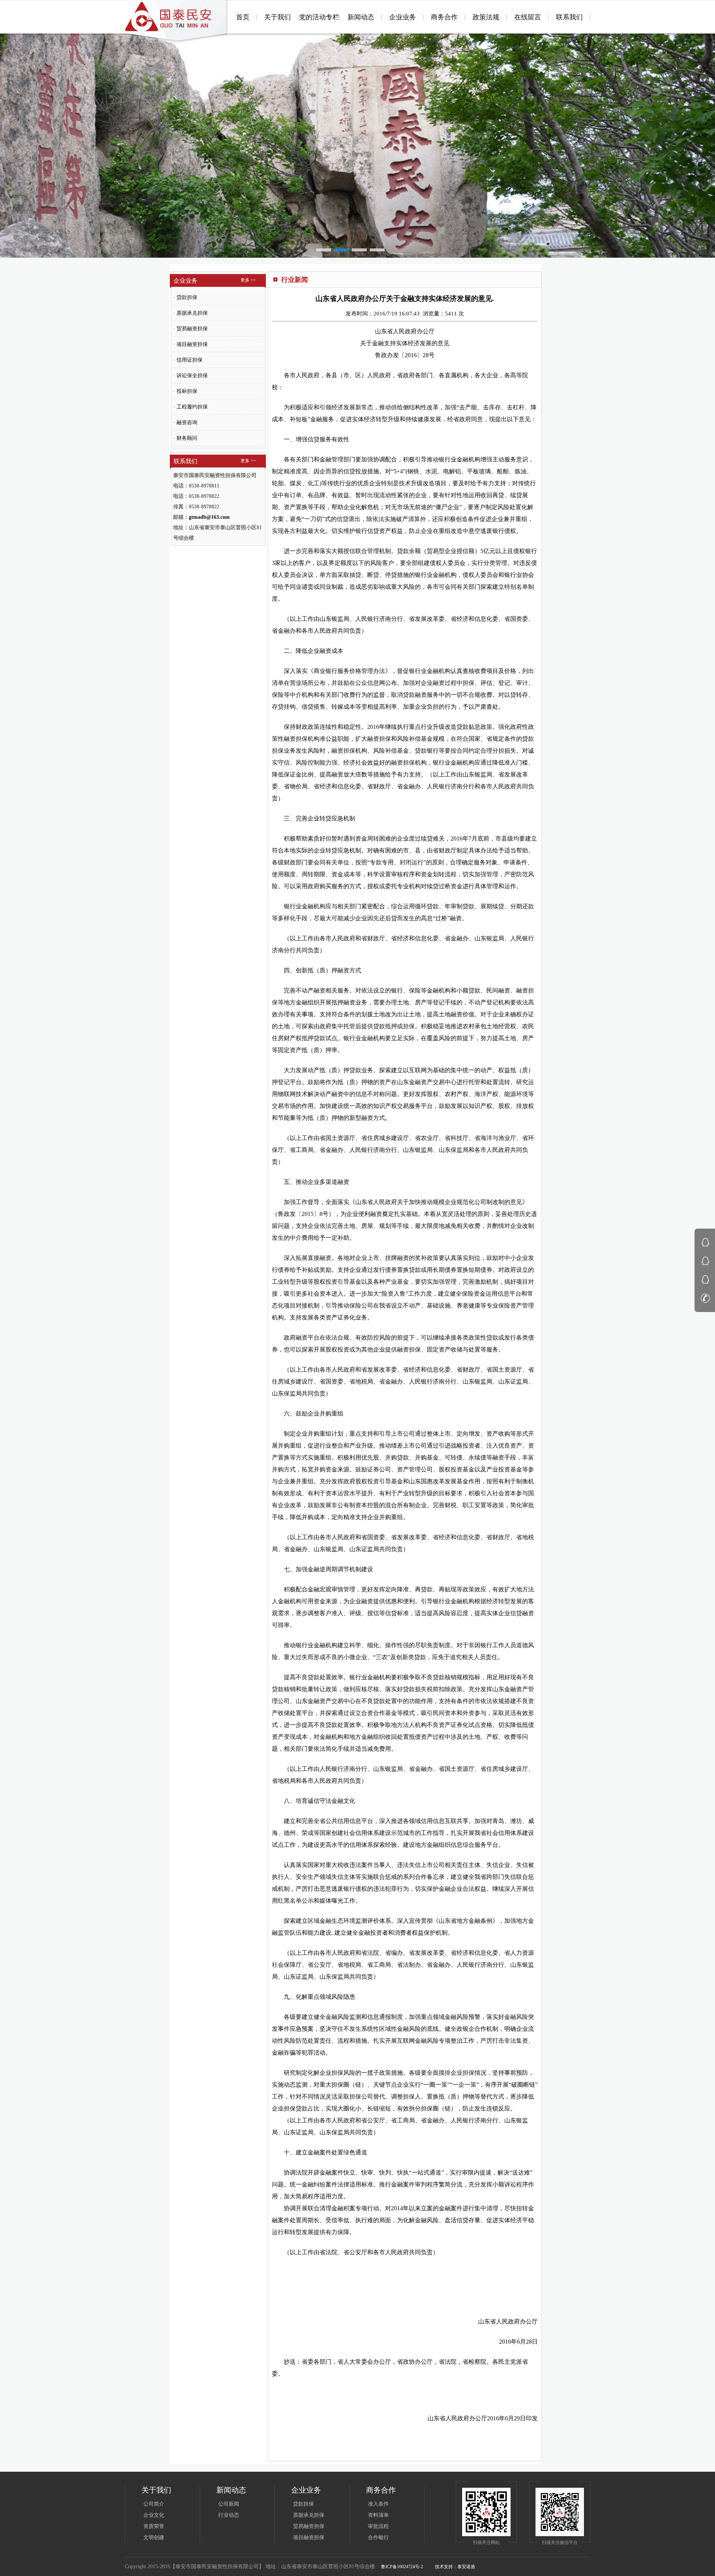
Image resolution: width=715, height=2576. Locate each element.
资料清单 (378, 2515)
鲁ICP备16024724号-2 (402, 2567)
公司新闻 (229, 2504)
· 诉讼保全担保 (190, 376)
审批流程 (378, 2526)
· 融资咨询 (185, 423)
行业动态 (229, 2515)
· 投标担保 (185, 391)
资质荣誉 (154, 2526)
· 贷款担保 (185, 297)
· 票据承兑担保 (190, 313)
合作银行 (378, 2537)
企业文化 (154, 2515)
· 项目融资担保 (190, 344)
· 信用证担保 (188, 360)
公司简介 (154, 2504)
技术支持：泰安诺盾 (455, 2567)
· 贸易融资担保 (190, 329)
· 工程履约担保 (190, 407)
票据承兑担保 (309, 2515)
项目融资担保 (309, 2537)
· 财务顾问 (185, 438)
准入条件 (378, 2504)
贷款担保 (304, 2504)
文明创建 (154, 2537)
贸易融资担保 (309, 2526)
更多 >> (248, 280)
